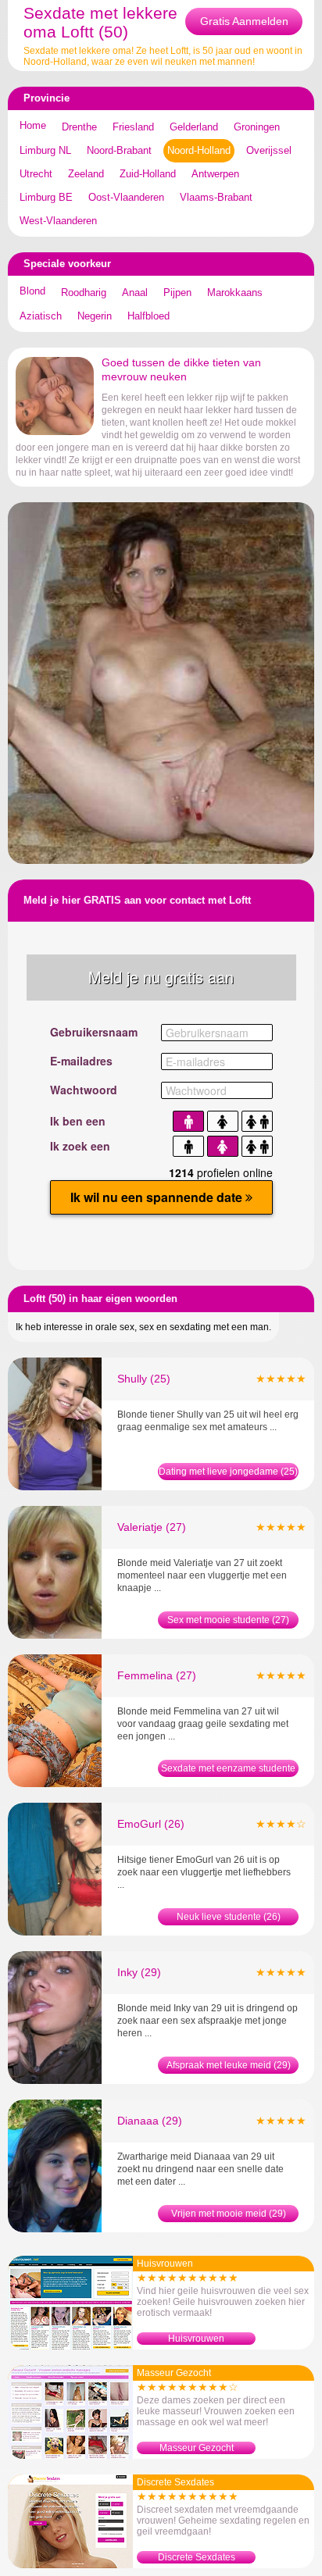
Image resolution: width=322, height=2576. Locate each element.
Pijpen (177, 293)
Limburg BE (46, 197)
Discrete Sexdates (197, 2557)
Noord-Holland (199, 150)
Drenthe (79, 127)
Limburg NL (45, 150)
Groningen (257, 127)
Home (33, 125)
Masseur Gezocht (197, 2448)
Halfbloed (148, 316)
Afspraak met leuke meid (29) (229, 2065)
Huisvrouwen (196, 2339)
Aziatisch (41, 316)
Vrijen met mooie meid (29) (229, 2214)
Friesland (133, 127)
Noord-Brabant (119, 150)
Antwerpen (215, 174)
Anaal (135, 293)
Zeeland (86, 174)
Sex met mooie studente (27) (228, 1620)
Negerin (95, 316)
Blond (32, 291)
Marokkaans (235, 293)
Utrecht (36, 174)
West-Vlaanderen (58, 221)
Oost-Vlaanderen (126, 197)
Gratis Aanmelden (244, 21)
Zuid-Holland (148, 174)
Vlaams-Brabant (216, 197)
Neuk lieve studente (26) (229, 1917)
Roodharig (84, 293)
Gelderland (194, 127)
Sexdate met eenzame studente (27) (228, 1770)
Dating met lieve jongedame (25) (228, 1472)
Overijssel (269, 150)
